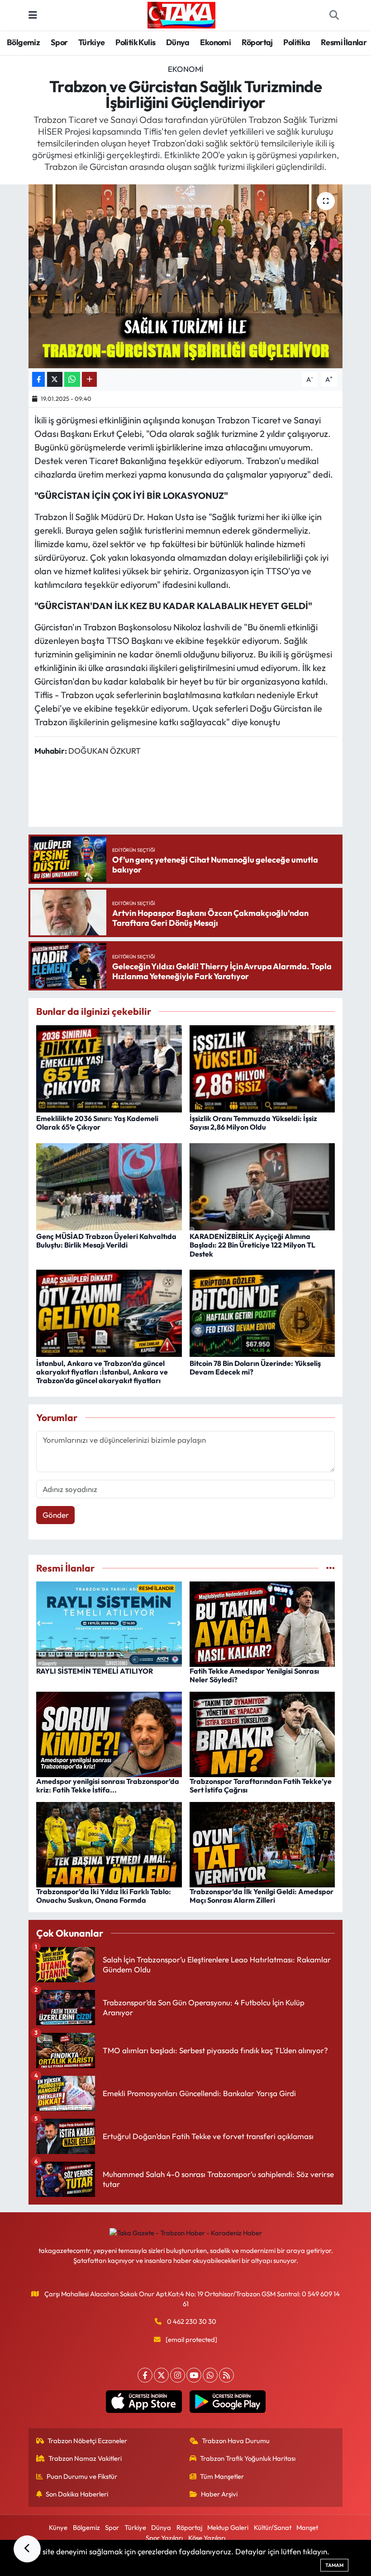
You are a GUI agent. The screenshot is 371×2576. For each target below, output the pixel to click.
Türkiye (92, 42)
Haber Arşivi (219, 2494)
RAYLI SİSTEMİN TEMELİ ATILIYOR (95, 1671)
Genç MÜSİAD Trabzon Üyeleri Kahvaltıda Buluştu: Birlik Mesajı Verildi (106, 1241)
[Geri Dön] (27, 2549)
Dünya (178, 42)
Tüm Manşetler (222, 2476)
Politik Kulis (135, 42)
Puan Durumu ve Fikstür (82, 2476)
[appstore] (144, 2402)
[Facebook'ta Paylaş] (38, 379)
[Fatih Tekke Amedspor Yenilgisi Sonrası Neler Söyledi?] (262, 1623)
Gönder (56, 1515)
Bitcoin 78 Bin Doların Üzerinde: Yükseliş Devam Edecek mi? (255, 1368)
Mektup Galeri (228, 2527)
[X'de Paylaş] (55, 379)
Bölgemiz (23, 42)
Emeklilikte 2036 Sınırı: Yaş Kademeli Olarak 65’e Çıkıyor (97, 1123)
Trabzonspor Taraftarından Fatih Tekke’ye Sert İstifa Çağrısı (261, 1785)
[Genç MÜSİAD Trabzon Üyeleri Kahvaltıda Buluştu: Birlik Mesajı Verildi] (109, 1185)
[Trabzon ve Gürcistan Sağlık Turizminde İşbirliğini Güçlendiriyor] (186, 276)
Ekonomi (215, 42)
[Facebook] (145, 2375)
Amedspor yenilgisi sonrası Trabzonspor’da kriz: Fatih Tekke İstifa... (108, 1785)
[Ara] (334, 15)
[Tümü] (331, 1568)
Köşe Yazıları (207, 2538)
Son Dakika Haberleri (77, 2494)
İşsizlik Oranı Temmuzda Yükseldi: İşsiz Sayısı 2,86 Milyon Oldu (253, 1123)
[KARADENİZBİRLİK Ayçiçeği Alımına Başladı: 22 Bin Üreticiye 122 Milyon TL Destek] (262, 1185)
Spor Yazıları (164, 2538)
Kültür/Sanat (273, 2527)
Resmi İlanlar (344, 42)
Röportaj (257, 42)
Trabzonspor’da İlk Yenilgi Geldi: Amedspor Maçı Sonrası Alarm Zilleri (262, 1896)
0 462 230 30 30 (192, 2321)
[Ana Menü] (33, 15)
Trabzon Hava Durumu (236, 2441)
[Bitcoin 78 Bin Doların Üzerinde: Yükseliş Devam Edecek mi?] (262, 1312)
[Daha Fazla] (89, 379)
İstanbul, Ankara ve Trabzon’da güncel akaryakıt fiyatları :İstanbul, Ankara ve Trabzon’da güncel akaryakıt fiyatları (102, 1372)
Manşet (307, 2527)
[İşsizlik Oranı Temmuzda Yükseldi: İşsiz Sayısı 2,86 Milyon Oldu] (262, 1067)
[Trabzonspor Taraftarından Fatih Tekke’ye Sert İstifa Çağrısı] (262, 1734)
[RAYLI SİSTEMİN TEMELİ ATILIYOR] (109, 1623)
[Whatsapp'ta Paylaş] (72, 379)
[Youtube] (194, 2375)
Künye (58, 2527)
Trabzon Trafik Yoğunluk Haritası (248, 2458)
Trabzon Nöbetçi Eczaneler (87, 2441)
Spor (59, 42)
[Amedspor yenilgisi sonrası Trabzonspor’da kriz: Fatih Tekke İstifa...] (109, 1734)
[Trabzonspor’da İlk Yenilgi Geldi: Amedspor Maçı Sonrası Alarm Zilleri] (262, 1843)
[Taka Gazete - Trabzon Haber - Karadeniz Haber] (181, 14)
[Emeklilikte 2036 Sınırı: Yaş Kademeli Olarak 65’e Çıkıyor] (109, 1067)
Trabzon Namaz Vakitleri (85, 2458)
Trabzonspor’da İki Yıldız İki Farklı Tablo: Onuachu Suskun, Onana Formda (104, 1896)
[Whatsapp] (210, 2375)
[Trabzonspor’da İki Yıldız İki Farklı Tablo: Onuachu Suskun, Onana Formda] (109, 1843)
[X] (161, 2375)
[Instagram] (178, 2375)
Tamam (334, 2565)
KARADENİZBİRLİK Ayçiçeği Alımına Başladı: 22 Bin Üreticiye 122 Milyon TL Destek (252, 1245)
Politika (297, 42)
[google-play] (227, 2402)
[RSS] (226, 2375)
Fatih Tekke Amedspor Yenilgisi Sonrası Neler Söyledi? (254, 1675)
